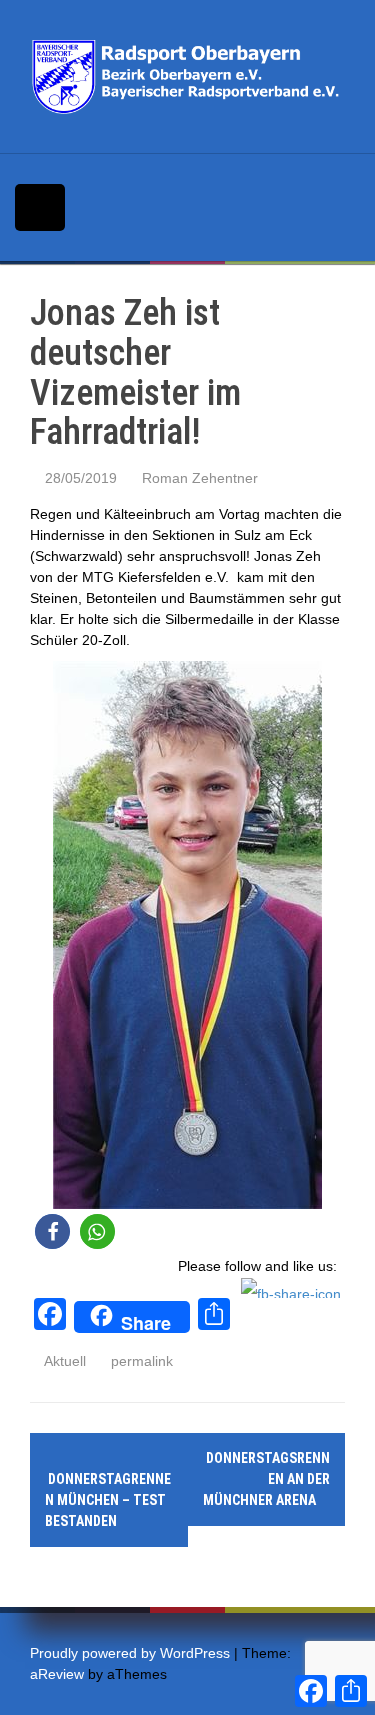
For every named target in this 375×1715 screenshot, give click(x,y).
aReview (57, 1674)
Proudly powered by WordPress (130, 1653)
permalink (140, 1361)
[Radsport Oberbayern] (187, 76)
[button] (52, 1231)
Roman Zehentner (200, 478)
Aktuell (65, 1361)
